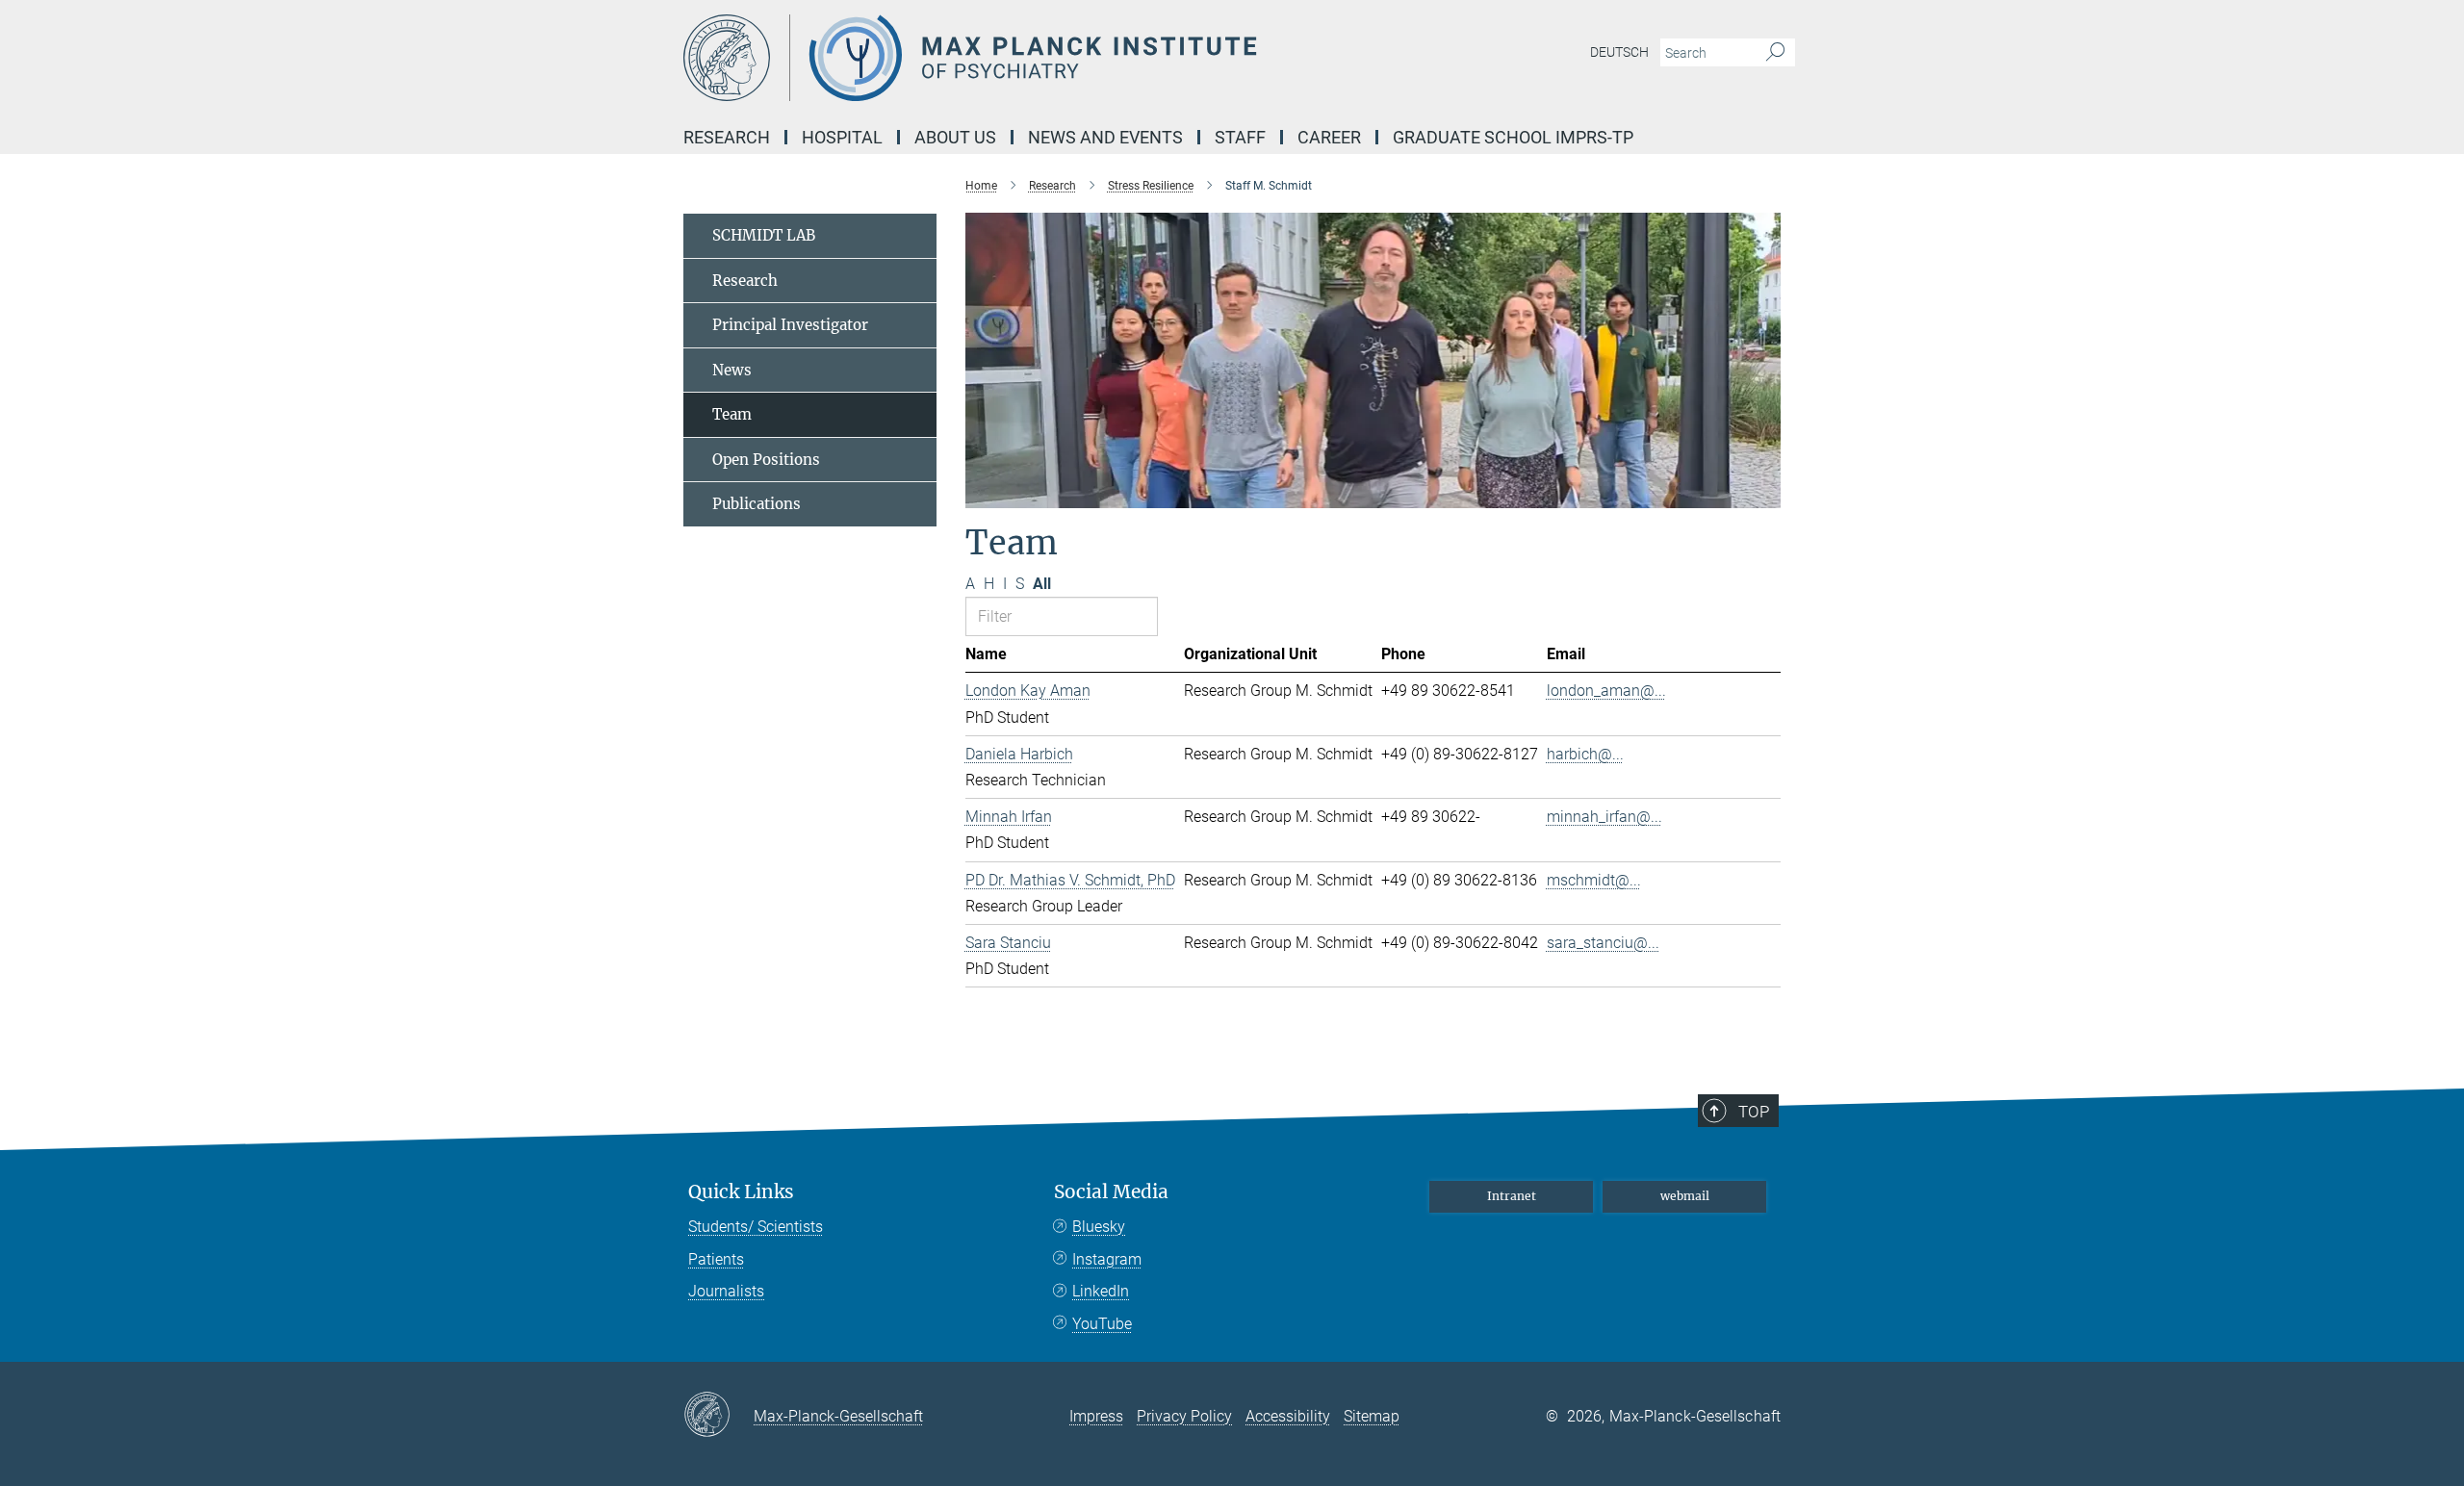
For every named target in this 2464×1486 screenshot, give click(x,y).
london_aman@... (1606, 691)
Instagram (1107, 1259)
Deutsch (1619, 52)
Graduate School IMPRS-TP (1513, 137)
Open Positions (766, 460)
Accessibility (1288, 1416)
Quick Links (741, 1192)
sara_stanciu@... (1603, 943)
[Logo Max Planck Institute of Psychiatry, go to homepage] (1044, 58)
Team (732, 414)
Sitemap (1372, 1416)
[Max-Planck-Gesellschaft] (719, 1416)
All (1042, 584)
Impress (1096, 1416)
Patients (716, 1259)
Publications (757, 504)
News (732, 370)
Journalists (726, 1291)
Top (1754, 1112)
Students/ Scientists (756, 1227)
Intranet (1512, 1196)
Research (745, 281)
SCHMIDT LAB (764, 235)
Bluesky (1099, 1227)
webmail (1685, 1196)
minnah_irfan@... (1604, 817)
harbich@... (1585, 754)
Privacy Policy (1184, 1416)
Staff (1240, 137)
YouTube (1102, 1324)
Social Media (1111, 1192)
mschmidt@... (1594, 880)
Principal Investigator (790, 325)
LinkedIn (1101, 1291)
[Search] (1775, 53)
